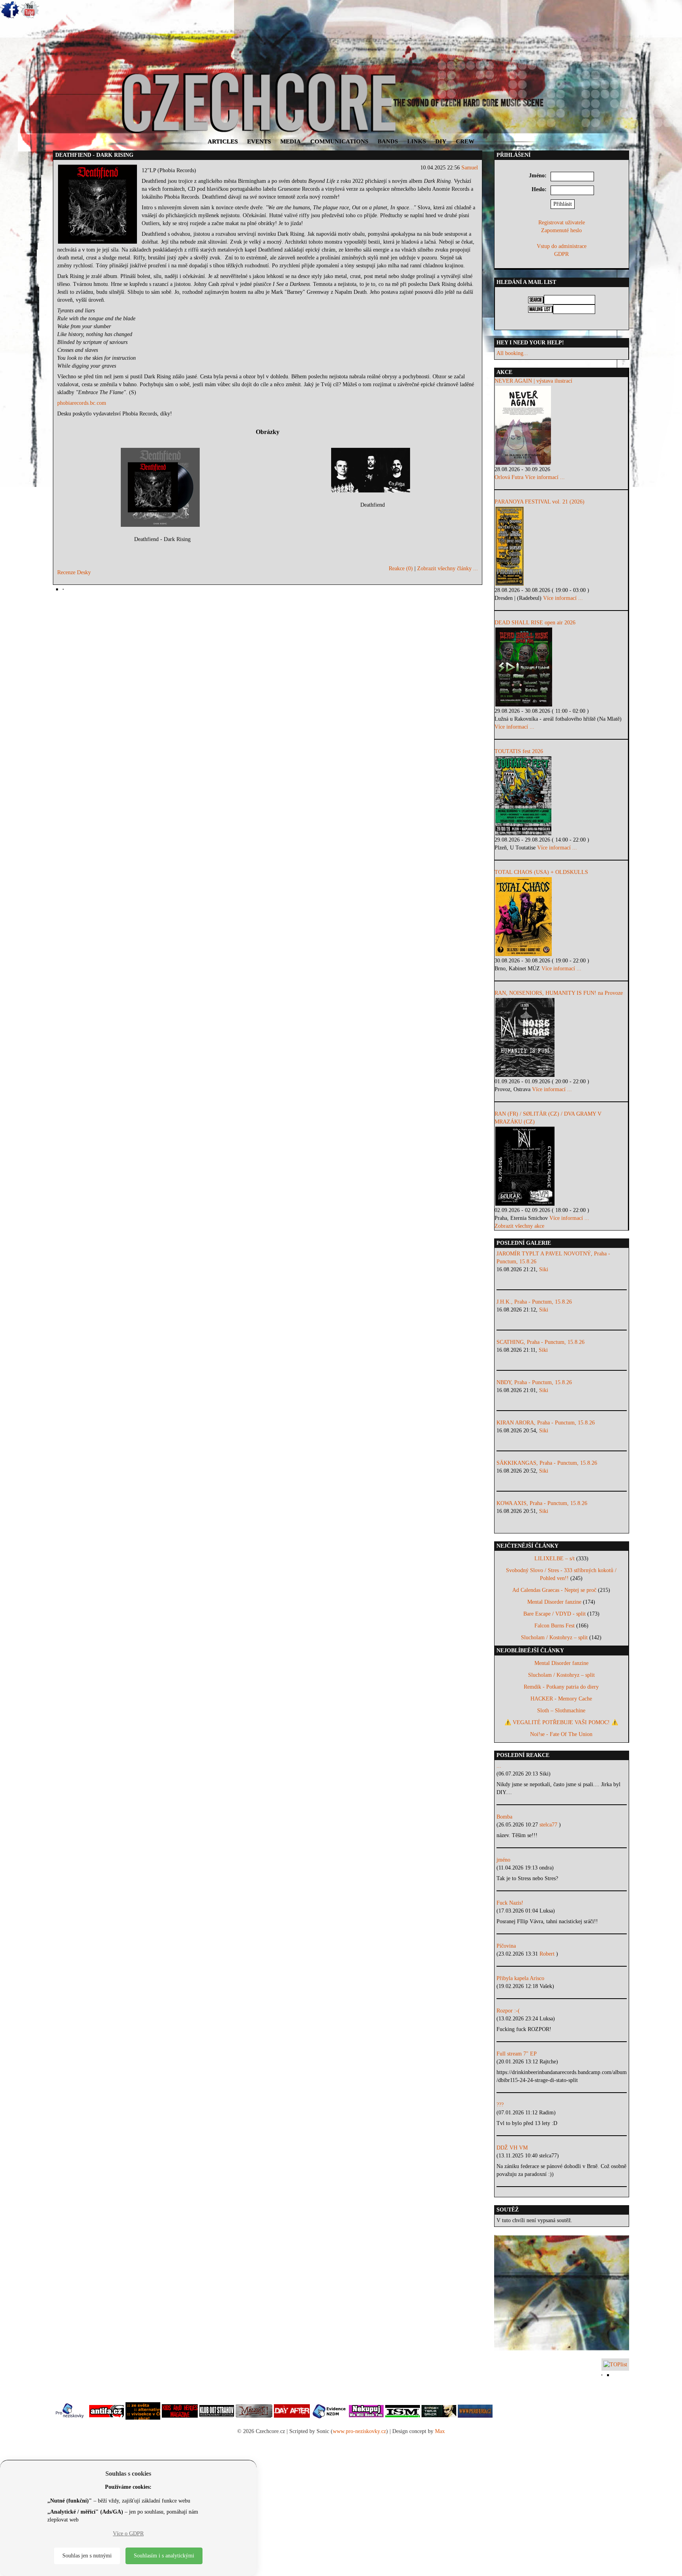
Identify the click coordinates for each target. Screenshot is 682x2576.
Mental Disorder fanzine (554, 1602)
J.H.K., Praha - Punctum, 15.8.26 (534, 1302)
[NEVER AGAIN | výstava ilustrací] (561, 425)
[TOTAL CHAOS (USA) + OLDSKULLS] (561, 917)
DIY (441, 141)
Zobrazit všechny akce (519, 1226)
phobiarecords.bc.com (82, 403)
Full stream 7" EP (517, 2054)
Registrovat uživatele (562, 223)
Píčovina (506, 1946)
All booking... (512, 353)
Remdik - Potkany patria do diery (561, 1687)
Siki (544, 1269)
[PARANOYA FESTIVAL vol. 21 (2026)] (561, 546)
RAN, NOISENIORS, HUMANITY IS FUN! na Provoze (559, 993)
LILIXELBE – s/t (555, 1559)
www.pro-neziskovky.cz (359, 2431)
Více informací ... (545, 477)
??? (500, 2105)
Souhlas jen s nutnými (87, 2556)
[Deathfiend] (373, 470)
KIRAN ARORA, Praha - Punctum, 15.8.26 (546, 1423)
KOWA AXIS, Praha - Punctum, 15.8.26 (542, 1503)
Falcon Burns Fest (555, 1626)
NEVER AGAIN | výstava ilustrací (533, 381)
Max (440, 2431)
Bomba (504, 1817)
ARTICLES (223, 141)
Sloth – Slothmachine (561, 1711)
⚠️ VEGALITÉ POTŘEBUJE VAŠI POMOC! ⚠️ (561, 1722)
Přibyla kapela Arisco (520, 1978)
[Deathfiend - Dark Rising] (162, 487)
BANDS (388, 141)
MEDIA (290, 141)
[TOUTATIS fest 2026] (561, 796)
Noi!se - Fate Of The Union (561, 1734)
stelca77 (549, 1825)
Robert (548, 1954)
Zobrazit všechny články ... (448, 568)
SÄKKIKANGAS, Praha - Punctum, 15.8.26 (547, 1463)
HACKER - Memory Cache (561, 1699)
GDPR (561, 254)
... (499, 1766)
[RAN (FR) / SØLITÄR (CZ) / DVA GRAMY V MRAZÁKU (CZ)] (561, 1166)
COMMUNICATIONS (339, 141)
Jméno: (538, 176)
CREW (465, 141)
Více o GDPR (128, 2534)
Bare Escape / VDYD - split (555, 1614)
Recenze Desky (74, 572)
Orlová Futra (509, 477)
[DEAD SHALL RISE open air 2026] (561, 667)
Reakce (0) (401, 568)
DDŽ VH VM (512, 2148)
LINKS (417, 141)
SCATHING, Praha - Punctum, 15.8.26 (541, 1342)
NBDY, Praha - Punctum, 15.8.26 (534, 1382)
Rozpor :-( (508, 2011)
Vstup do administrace (562, 246)
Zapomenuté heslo (561, 230)
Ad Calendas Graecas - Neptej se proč (554, 1590)
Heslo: (539, 189)
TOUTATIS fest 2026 (519, 751)
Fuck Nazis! (510, 1903)
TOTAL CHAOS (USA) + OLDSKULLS (541, 872)
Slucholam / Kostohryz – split (554, 1637)
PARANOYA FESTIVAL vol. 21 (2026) (540, 502)
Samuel (470, 168)
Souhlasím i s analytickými (164, 2556)
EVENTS (259, 141)
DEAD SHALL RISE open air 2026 (535, 623)
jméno (503, 1860)
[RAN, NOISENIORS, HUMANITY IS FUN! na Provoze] (561, 1037)
